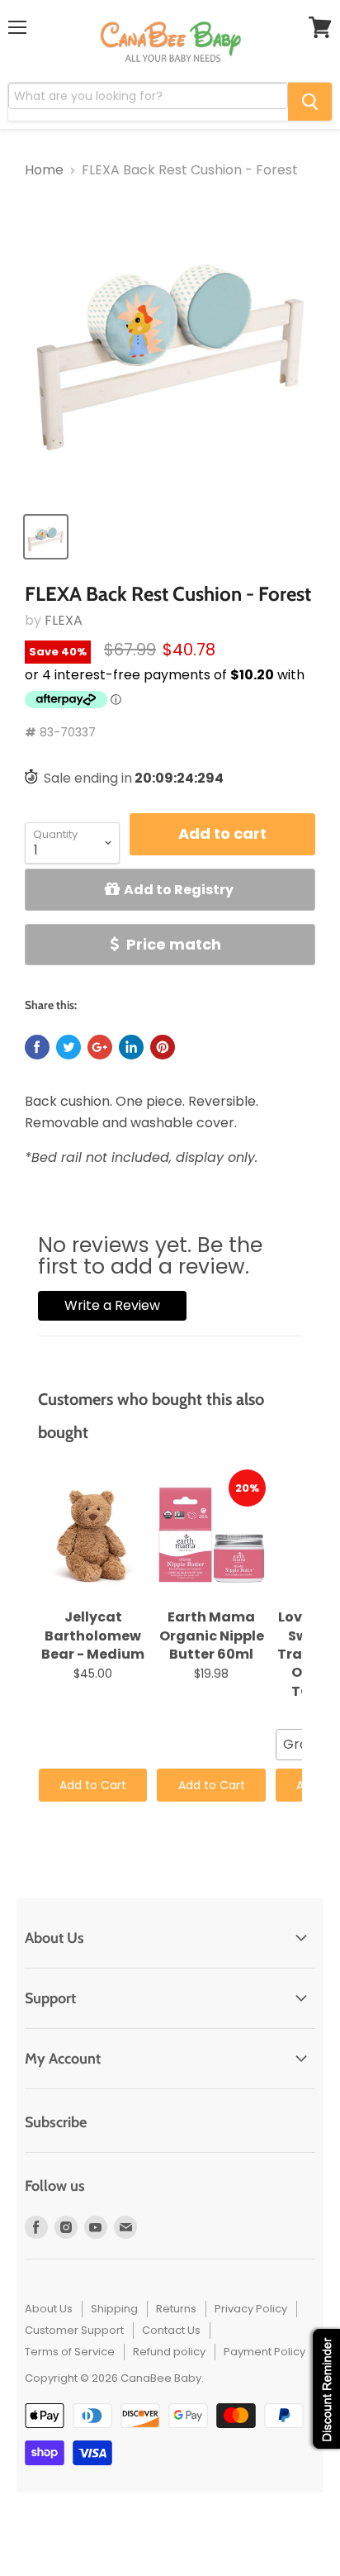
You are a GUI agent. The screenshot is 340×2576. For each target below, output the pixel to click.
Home (44, 170)
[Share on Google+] (100, 1047)
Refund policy (169, 2352)
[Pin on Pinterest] (163, 1047)
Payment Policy (264, 2352)
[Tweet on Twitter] (68, 1047)
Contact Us (171, 2330)
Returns (176, 2309)
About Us (49, 2309)
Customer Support (74, 2330)
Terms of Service (70, 2352)
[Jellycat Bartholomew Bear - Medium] (93, 1536)
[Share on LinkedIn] (131, 1047)
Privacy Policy (251, 2309)
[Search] (310, 102)
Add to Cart (93, 1785)
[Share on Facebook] (37, 1047)
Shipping (114, 2309)
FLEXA (64, 620)
